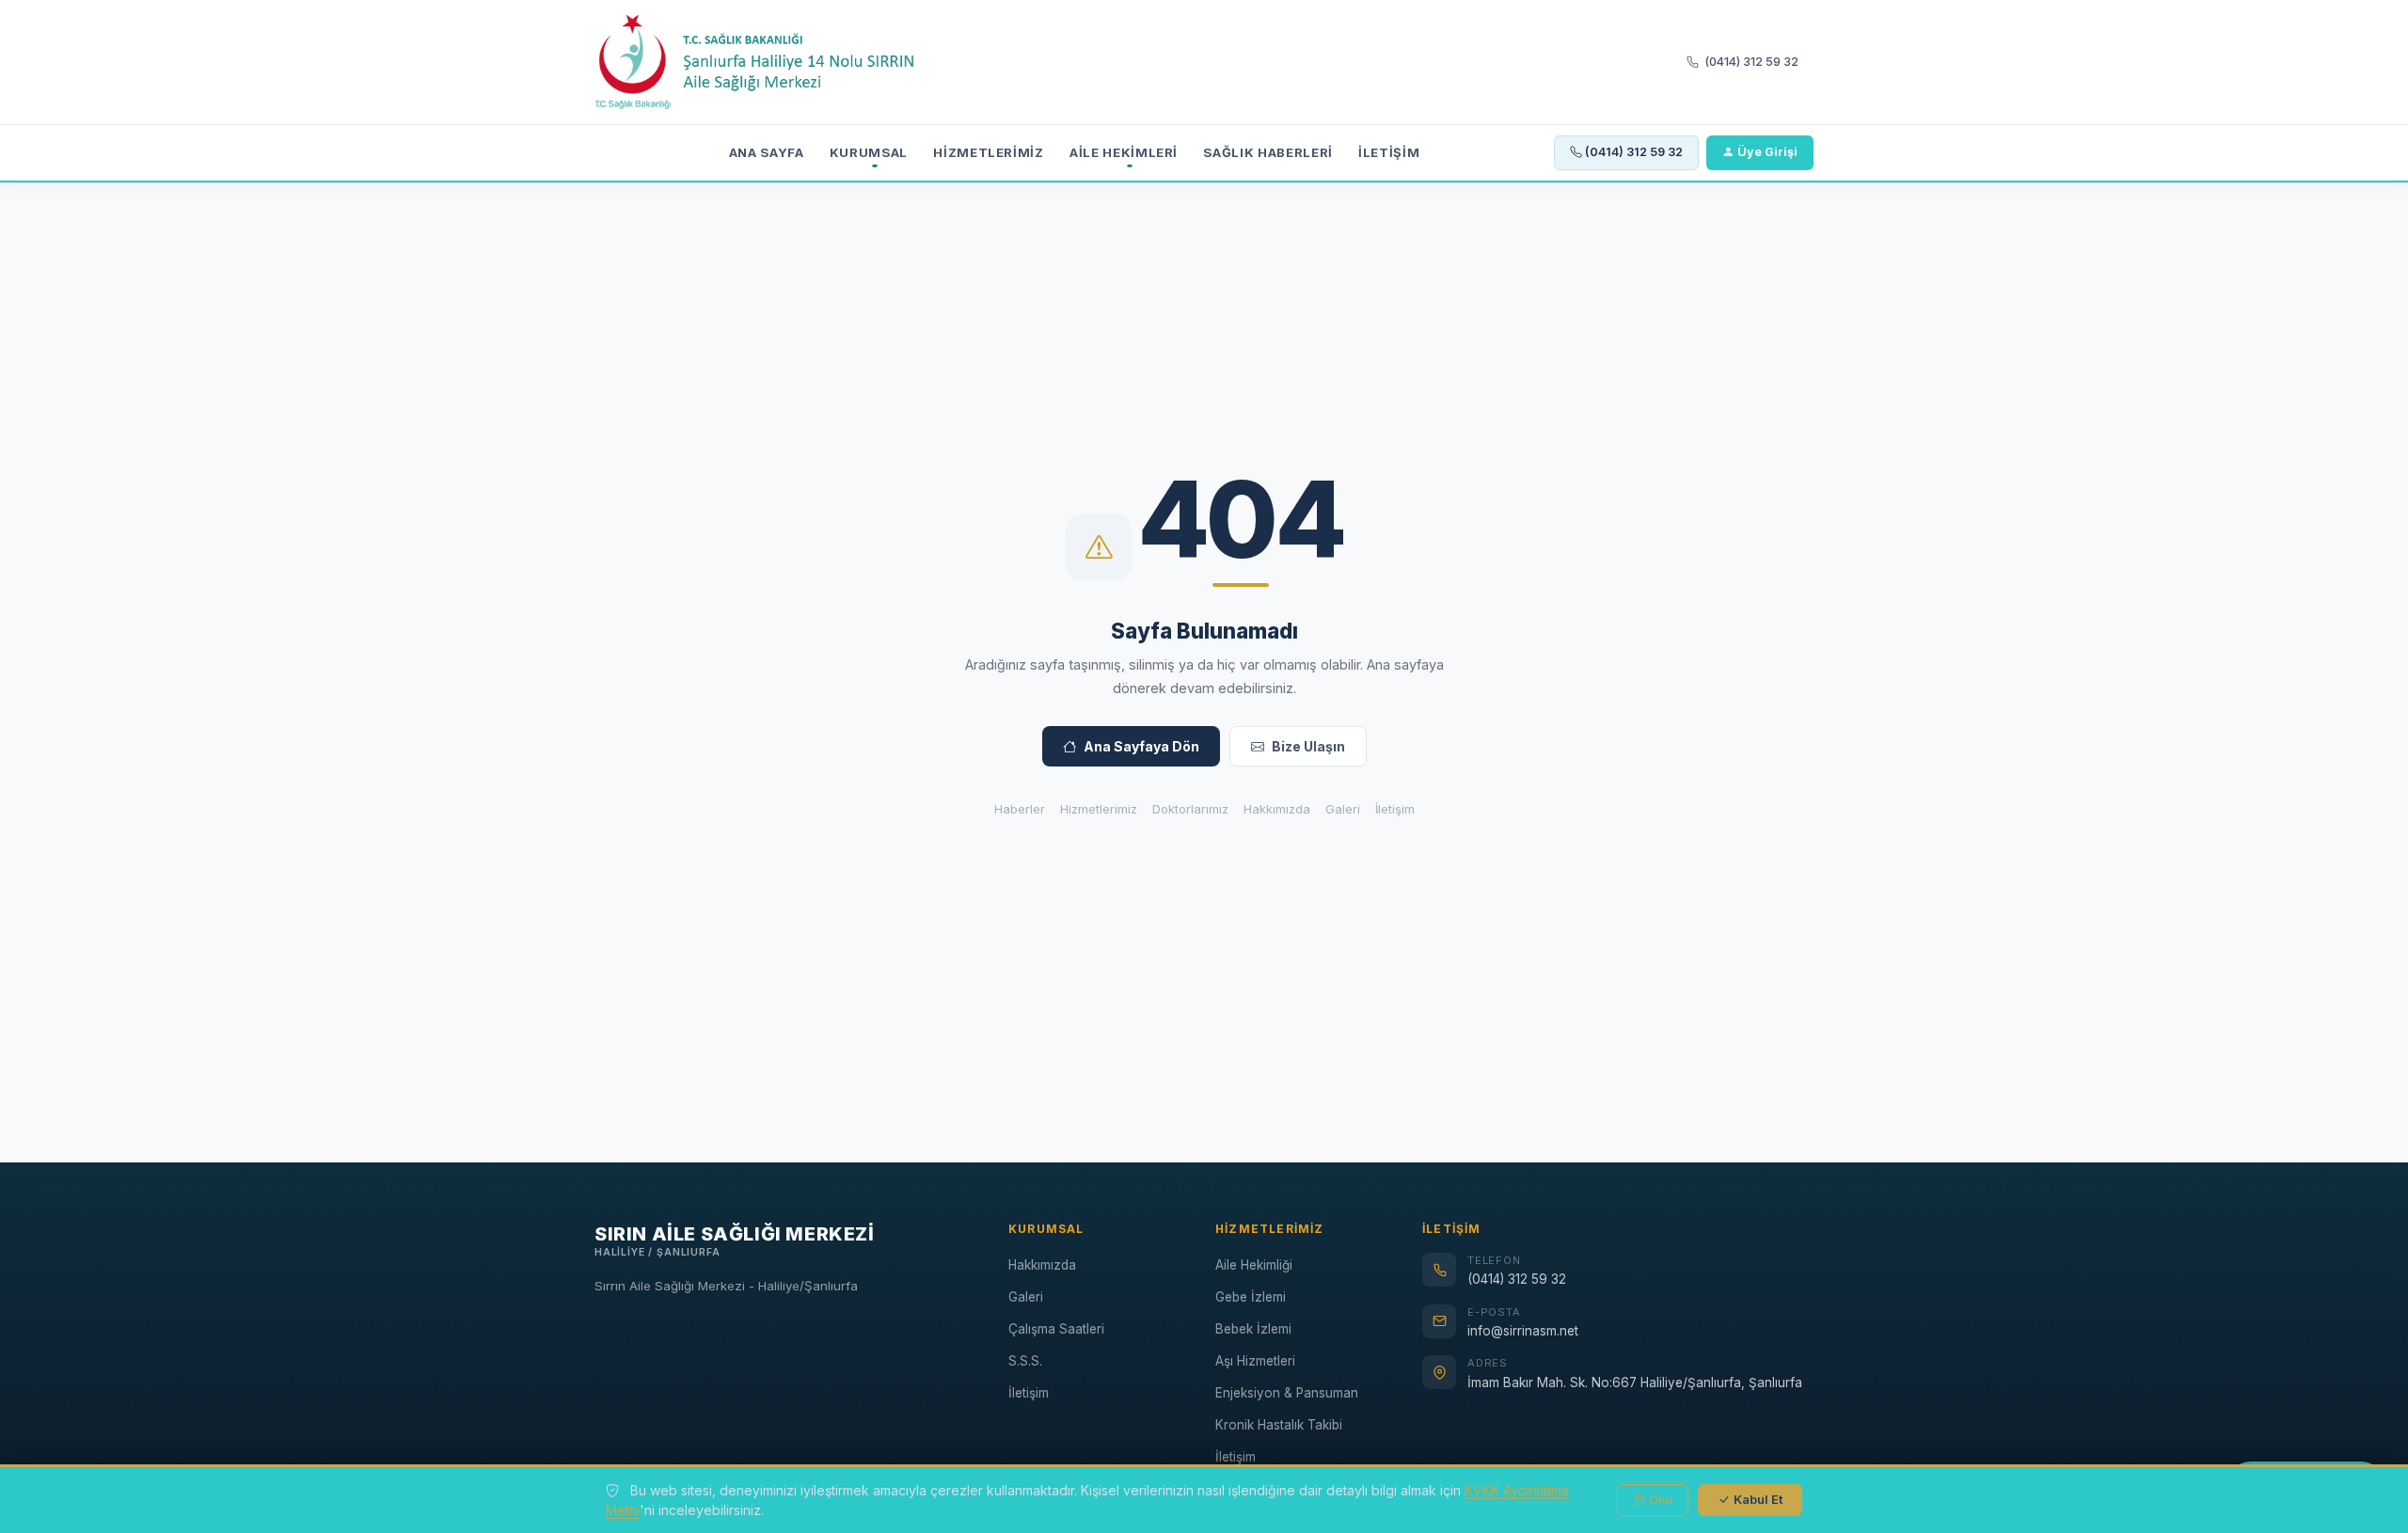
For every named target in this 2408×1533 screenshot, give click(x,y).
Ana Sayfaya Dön (1141, 746)
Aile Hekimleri (1124, 152)
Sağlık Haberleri (1268, 152)
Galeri (1343, 809)
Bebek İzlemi (1253, 1329)
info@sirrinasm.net (1523, 1331)
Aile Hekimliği (1254, 1265)
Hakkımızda (1277, 809)
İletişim (1389, 152)
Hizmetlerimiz (989, 152)
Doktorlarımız (1190, 809)
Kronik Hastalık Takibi (1279, 1425)
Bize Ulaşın (1308, 746)
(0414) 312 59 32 (1751, 62)
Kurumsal (869, 152)
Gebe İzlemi (1251, 1297)
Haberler (1020, 809)
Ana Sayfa (767, 152)
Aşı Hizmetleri (1255, 1361)
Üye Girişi (1767, 152)
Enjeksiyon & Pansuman (1287, 1393)
